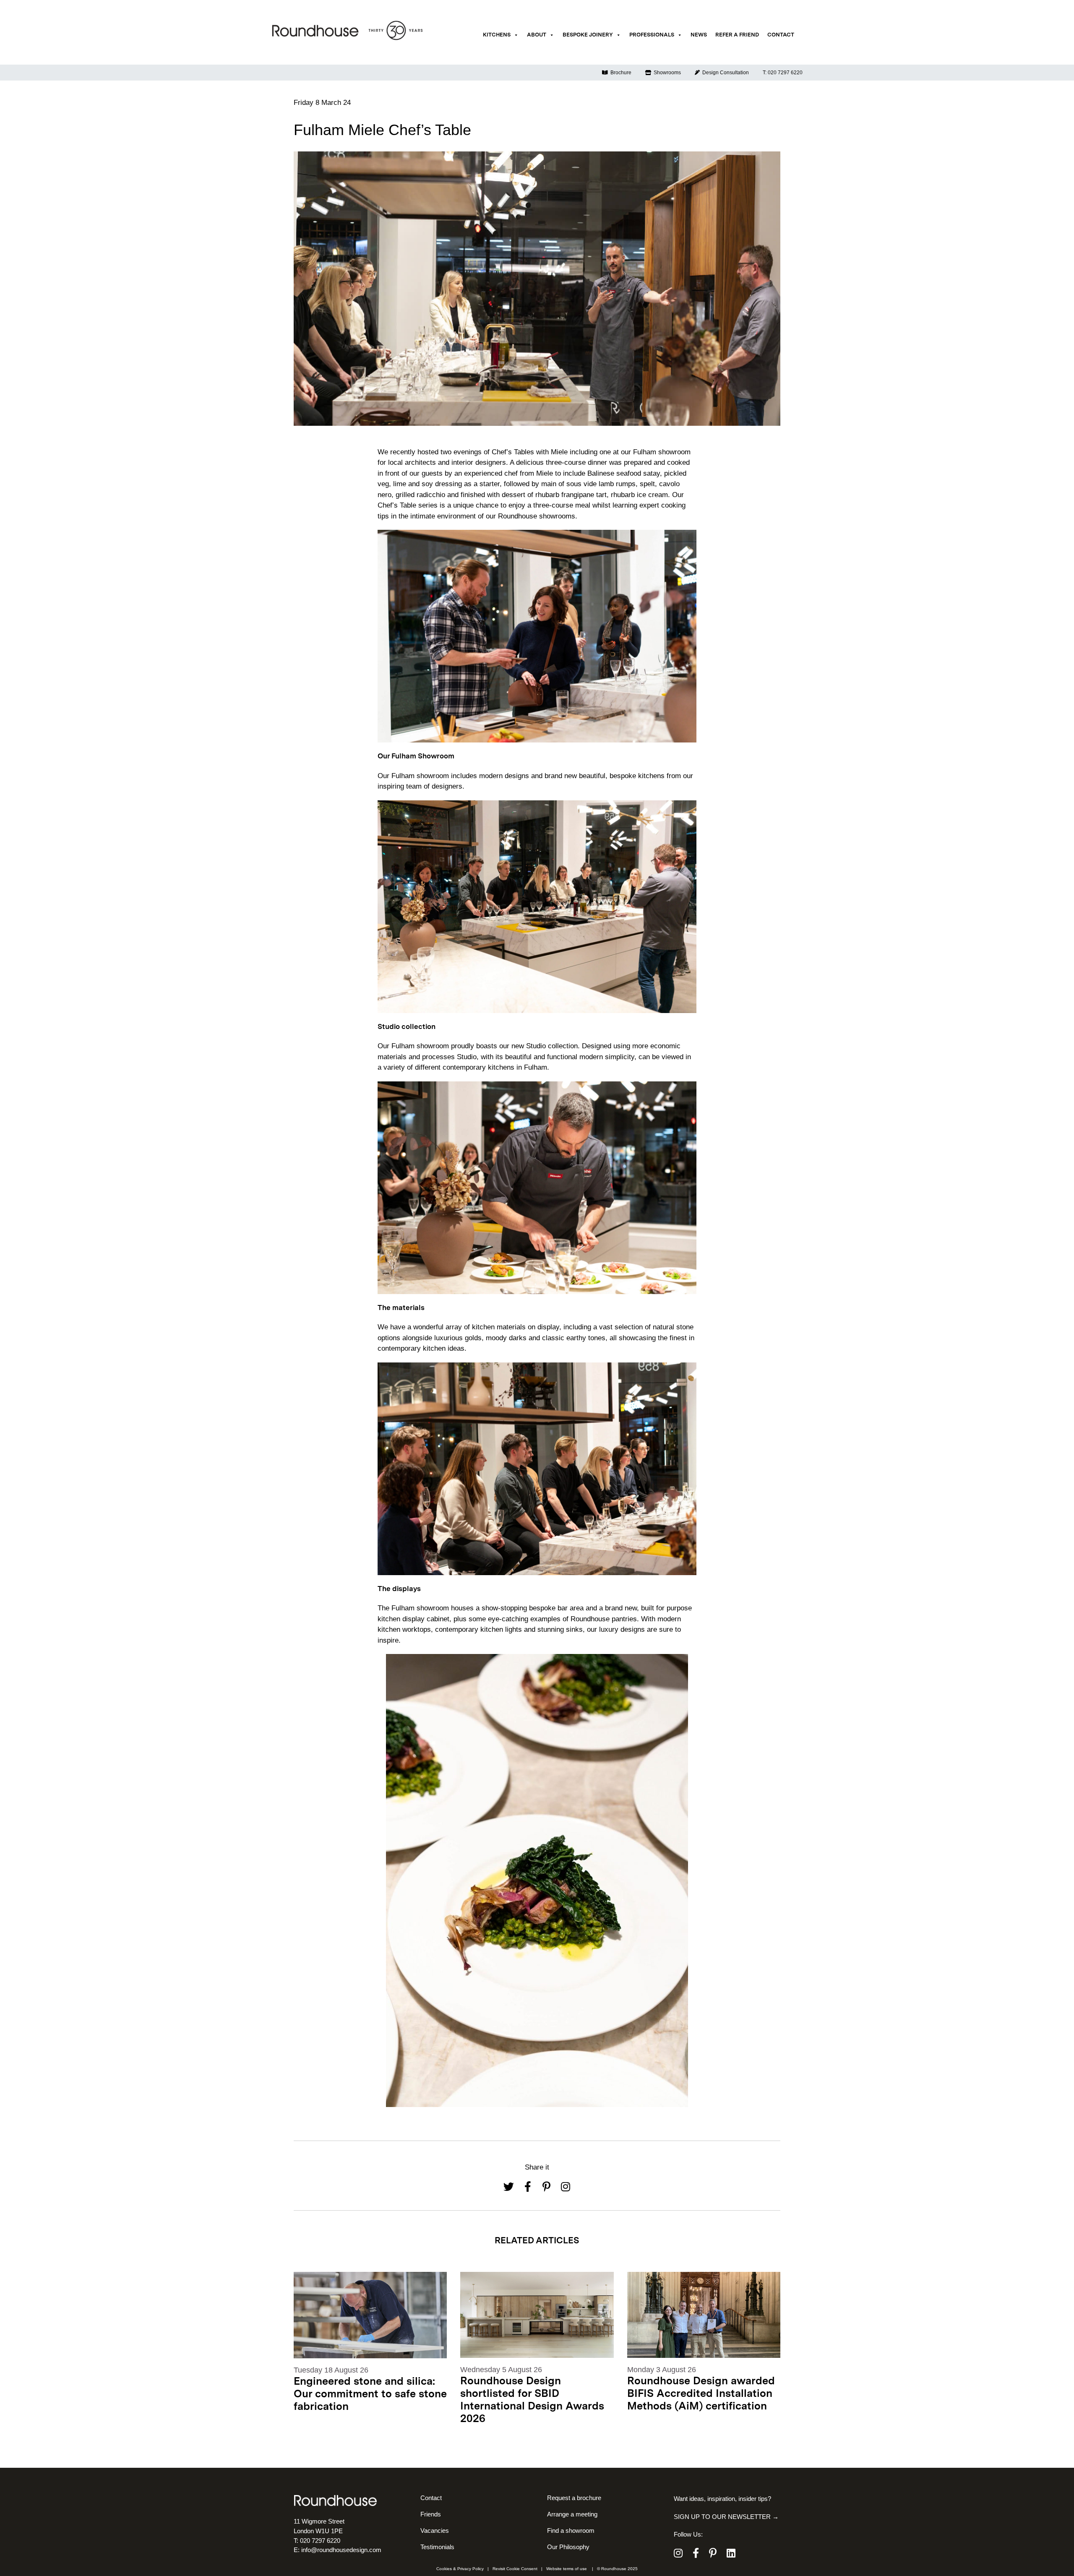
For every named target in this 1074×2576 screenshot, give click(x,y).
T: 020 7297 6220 (783, 73)
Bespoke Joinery (588, 35)
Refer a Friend (737, 35)
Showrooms (666, 73)
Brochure (620, 73)
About (537, 35)
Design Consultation (724, 73)
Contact (781, 35)
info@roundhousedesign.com (341, 2550)
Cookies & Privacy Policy (460, 2569)
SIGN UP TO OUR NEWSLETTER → (726, 2517)
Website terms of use (567, 2569)
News (699, 35)
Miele (560, 452)
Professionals (652, 35)
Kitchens (497, 35)
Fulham (646, 452)
